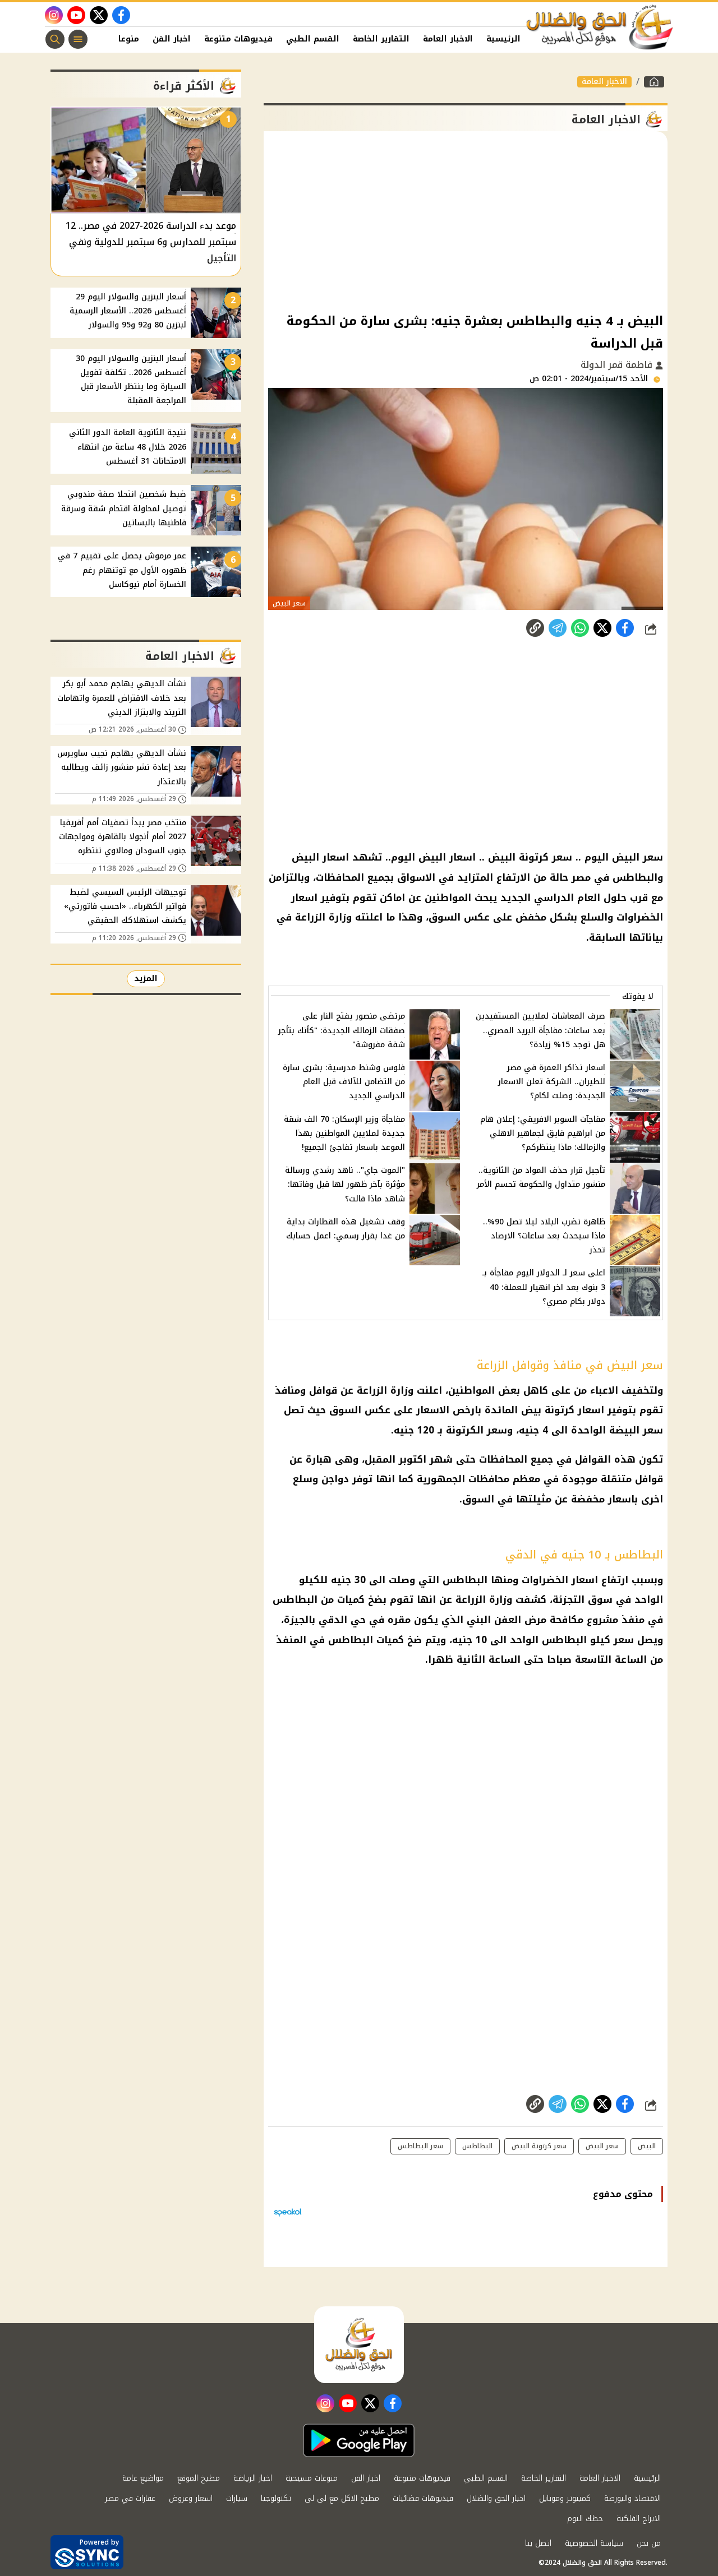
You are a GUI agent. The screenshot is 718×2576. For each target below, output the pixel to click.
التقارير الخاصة (381, 39)
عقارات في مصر (130, 2498)
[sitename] (359, 2344)
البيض (647, 2146)
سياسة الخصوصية (594, 2543)
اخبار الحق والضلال (496, 2498)
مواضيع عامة (143, 2478)
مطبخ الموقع (199, 2478)
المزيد (146, 979)
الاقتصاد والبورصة (632, 2498)
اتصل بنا (538, 2543)
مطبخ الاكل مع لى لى (342, 2498)
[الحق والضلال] (654, 82)
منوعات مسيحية (312, 2478)
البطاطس (477, 2146)
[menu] (78, 39)
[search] (55, 39)
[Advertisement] (466, 221)
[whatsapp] (535, 628)
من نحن (649, 2543)
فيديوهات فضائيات (423, 2498)
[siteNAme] (600, 27)
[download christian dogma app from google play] (359, 2440)
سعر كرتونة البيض (539, 2146)
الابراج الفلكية (639, 2519)
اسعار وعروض (191, 2498)
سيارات (237, 2498)
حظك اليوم (585, 2519)
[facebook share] (625, 628)
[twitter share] (602, 628)
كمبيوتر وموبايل (565, 2498)
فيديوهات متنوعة (238, 39)
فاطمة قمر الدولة (618, 365)
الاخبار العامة (448, 39)
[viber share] (558, 628)
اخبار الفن (172, 39)
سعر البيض (602, 2146)
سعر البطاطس (420, 2146)
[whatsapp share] (580, 628)
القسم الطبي (313, 39)
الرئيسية (503, 39)
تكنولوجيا (276, 2498)
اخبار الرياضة (253, 2478)
